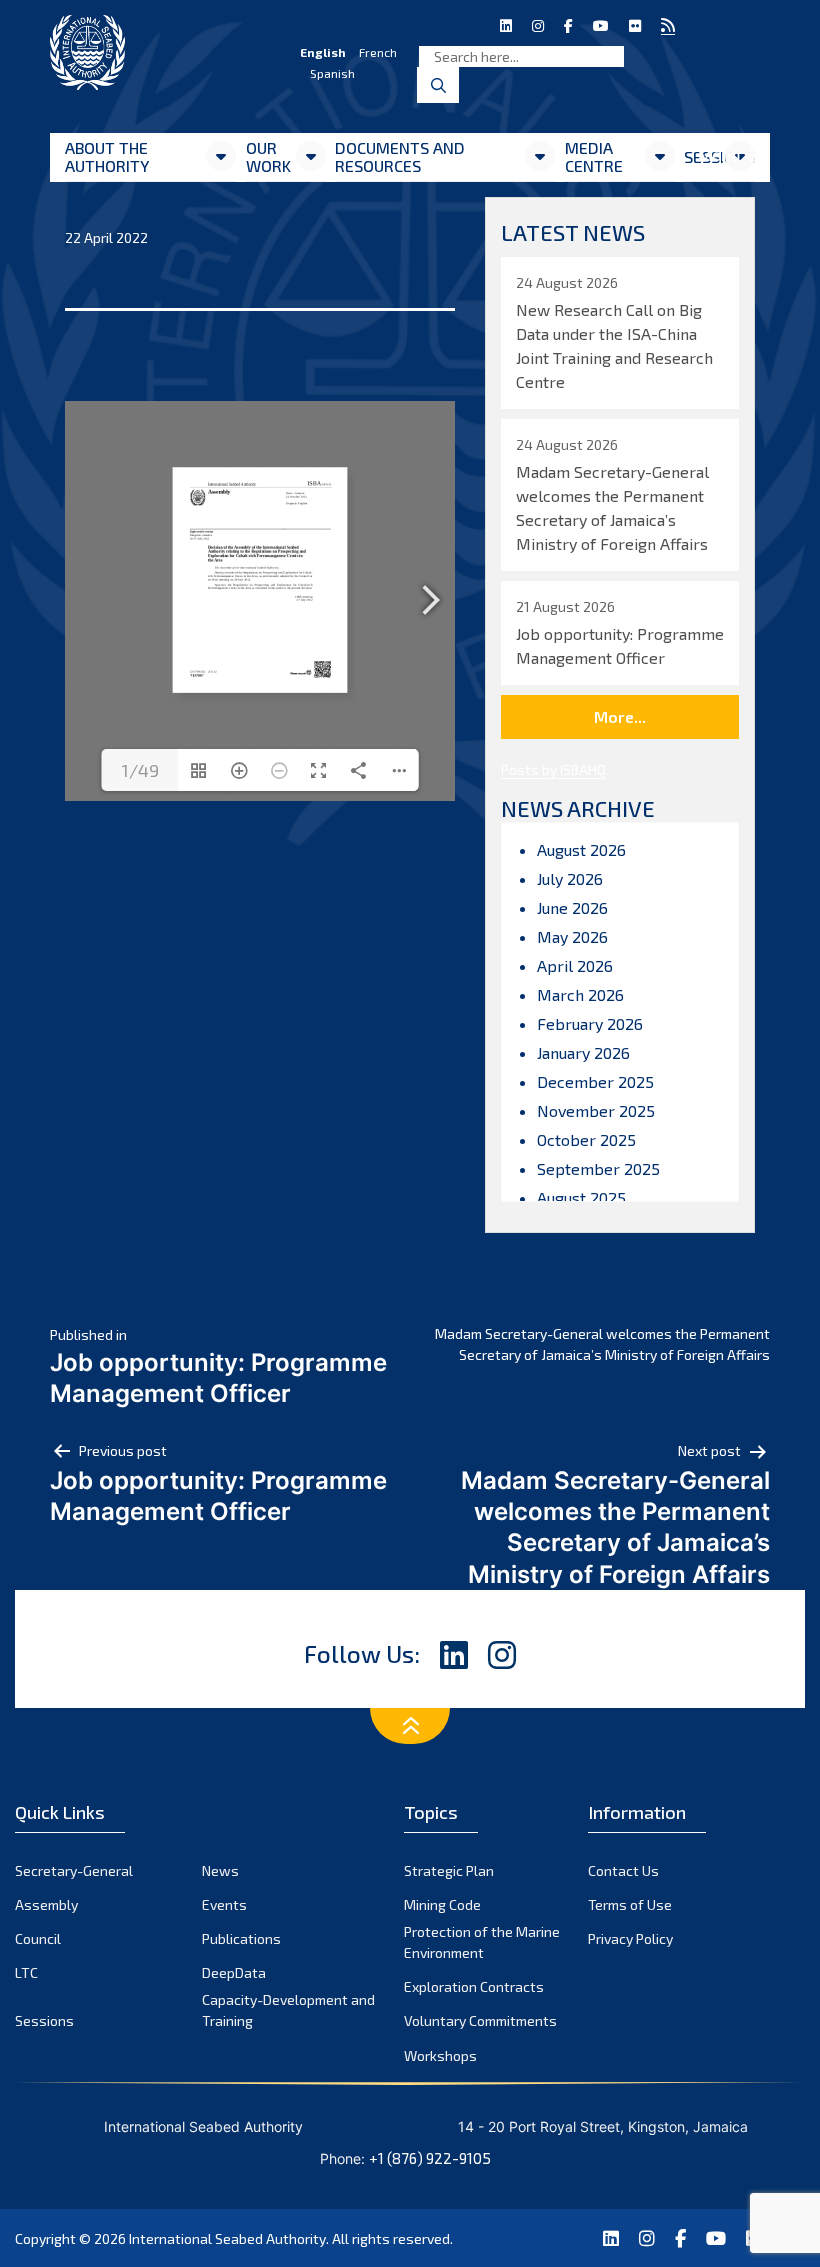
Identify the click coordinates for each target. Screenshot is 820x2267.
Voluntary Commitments (480, 2020)
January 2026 (583, 1052)
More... (620, 716)
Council (38, 1938)
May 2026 (572, 936)
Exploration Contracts (474, 1986)
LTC (26, 1972)
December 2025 (595, 1081)
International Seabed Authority (227, 2238)
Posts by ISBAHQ (553, 769)
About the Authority (107, 156)
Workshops (440, 2055)
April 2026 (575, 965)
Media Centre (594, 156)
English (323, 52)
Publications (241, 1938)
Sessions (44, 2020)
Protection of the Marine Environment (482, 1942)
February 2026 (590, 1023)
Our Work (268, 156)
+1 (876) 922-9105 (430, 2158)
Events (224, 1904)
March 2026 (580, 994)
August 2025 (581, 1197)
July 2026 (570, 878)
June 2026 (572, 907)
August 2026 (581, 849)
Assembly (46, 1904)
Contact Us (623, 1870)
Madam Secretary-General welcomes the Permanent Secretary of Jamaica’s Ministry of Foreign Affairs (602, 1344)
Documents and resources (400, 156)
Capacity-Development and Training (288, 2010)
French (378, 52)
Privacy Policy (630, 1938)
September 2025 (598, 1168)
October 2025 (586, 1139)
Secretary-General (74, 1870)
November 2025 (596, 1110)
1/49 (140, 770)
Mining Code (442, 1904)
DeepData (234, 1972)
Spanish (332, 73)
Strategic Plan (449, 1870)
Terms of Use (630, 1904)
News (220, 1870)
